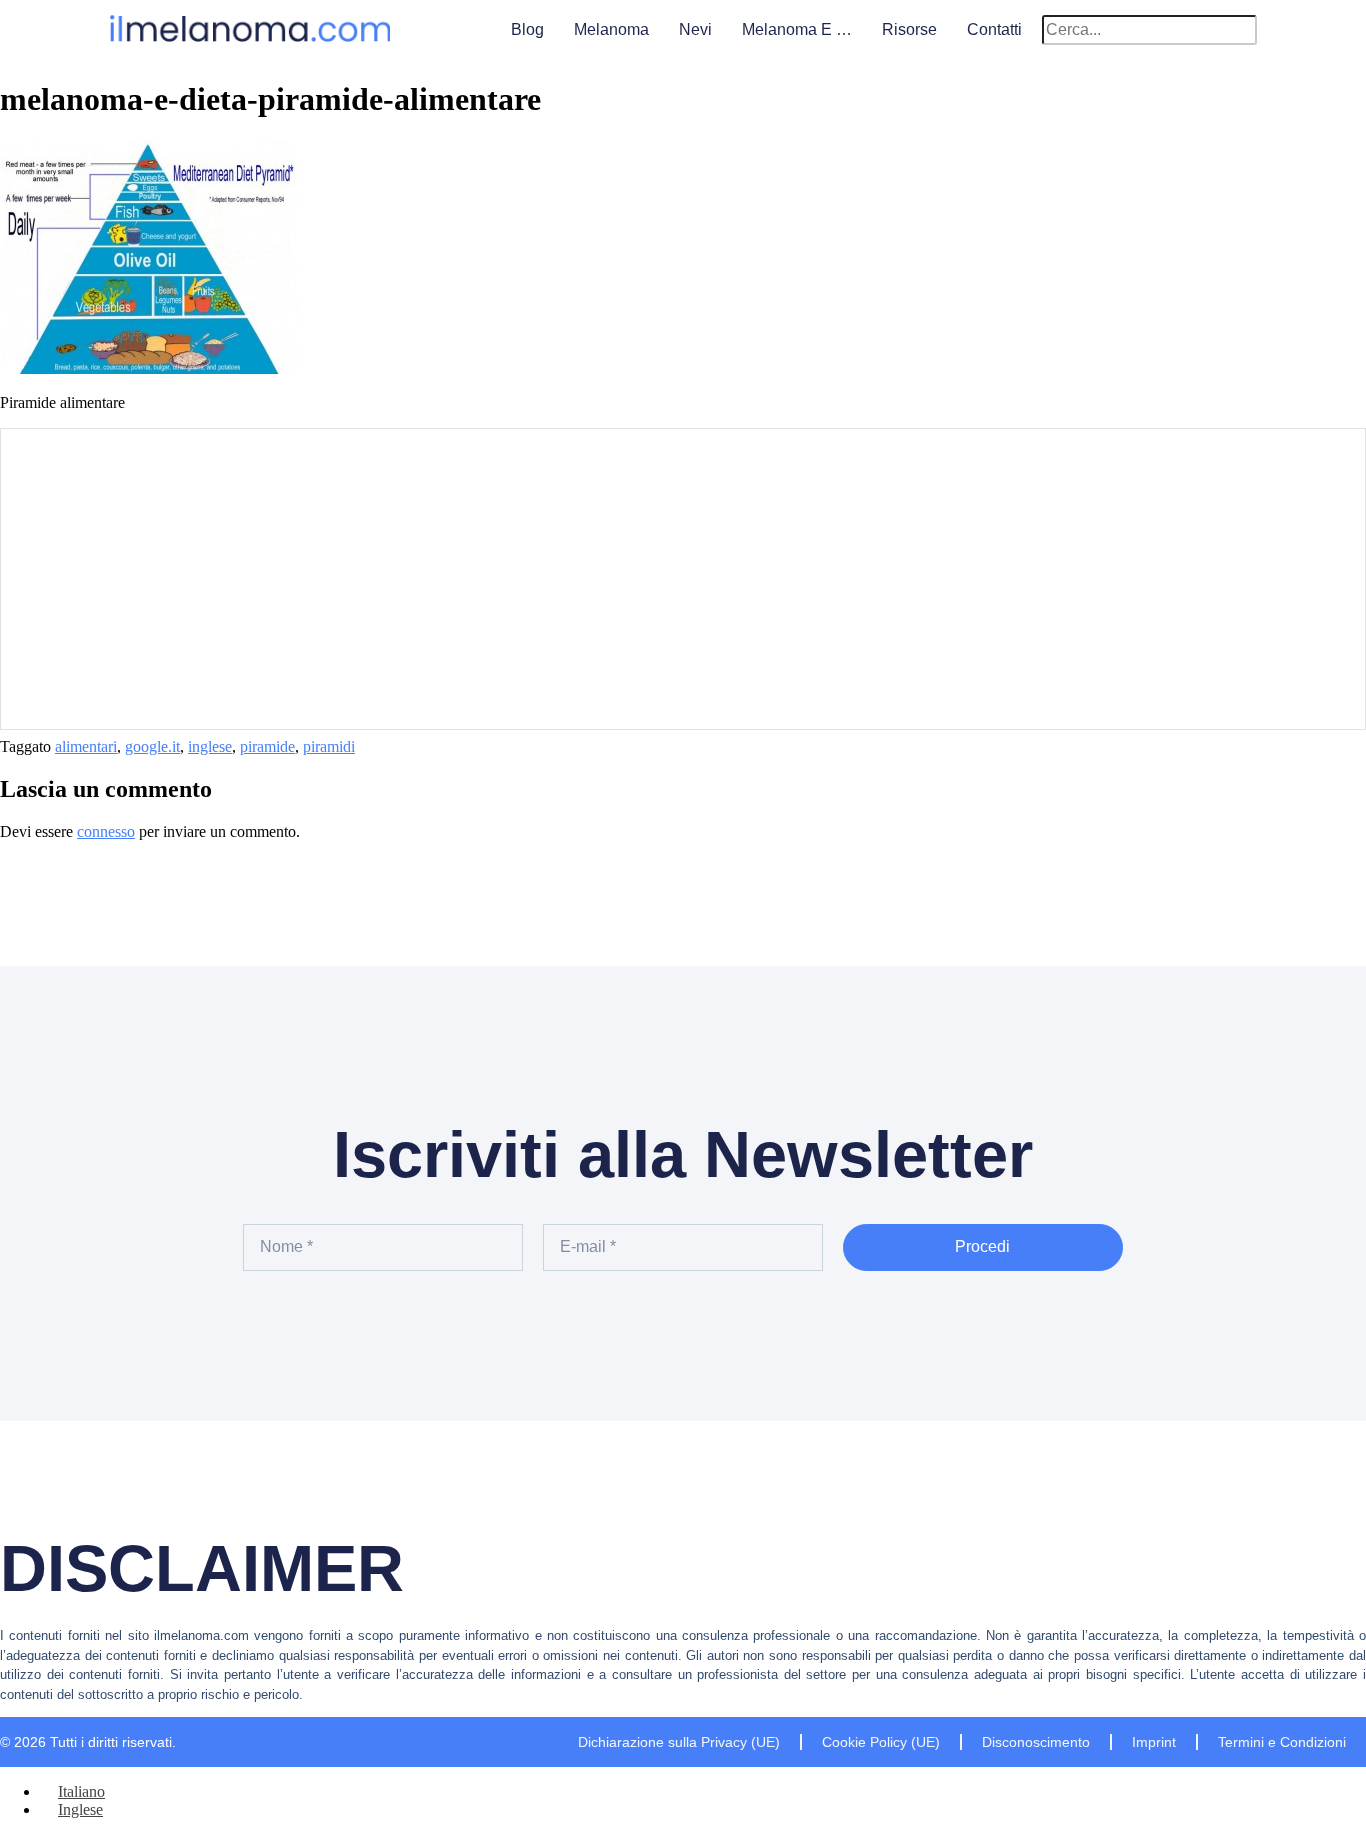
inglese (210, 746)
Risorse (909, 29)
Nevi (695, 29)
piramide (267, 746)
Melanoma (611, 29)
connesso (106, 831)
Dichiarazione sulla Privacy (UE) (679, 1742)
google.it (152, 746)
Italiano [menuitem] (81, 1791)
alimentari (86, 746)
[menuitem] (72, 1791)
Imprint (1154, 1742)
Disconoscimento (1036, 1742)
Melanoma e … (797, 29)
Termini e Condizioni (1282, 1742)
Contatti (994, 29)
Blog (527, 29)
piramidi (329, 746)
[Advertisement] (683, 579)
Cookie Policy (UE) (881, 1742)
